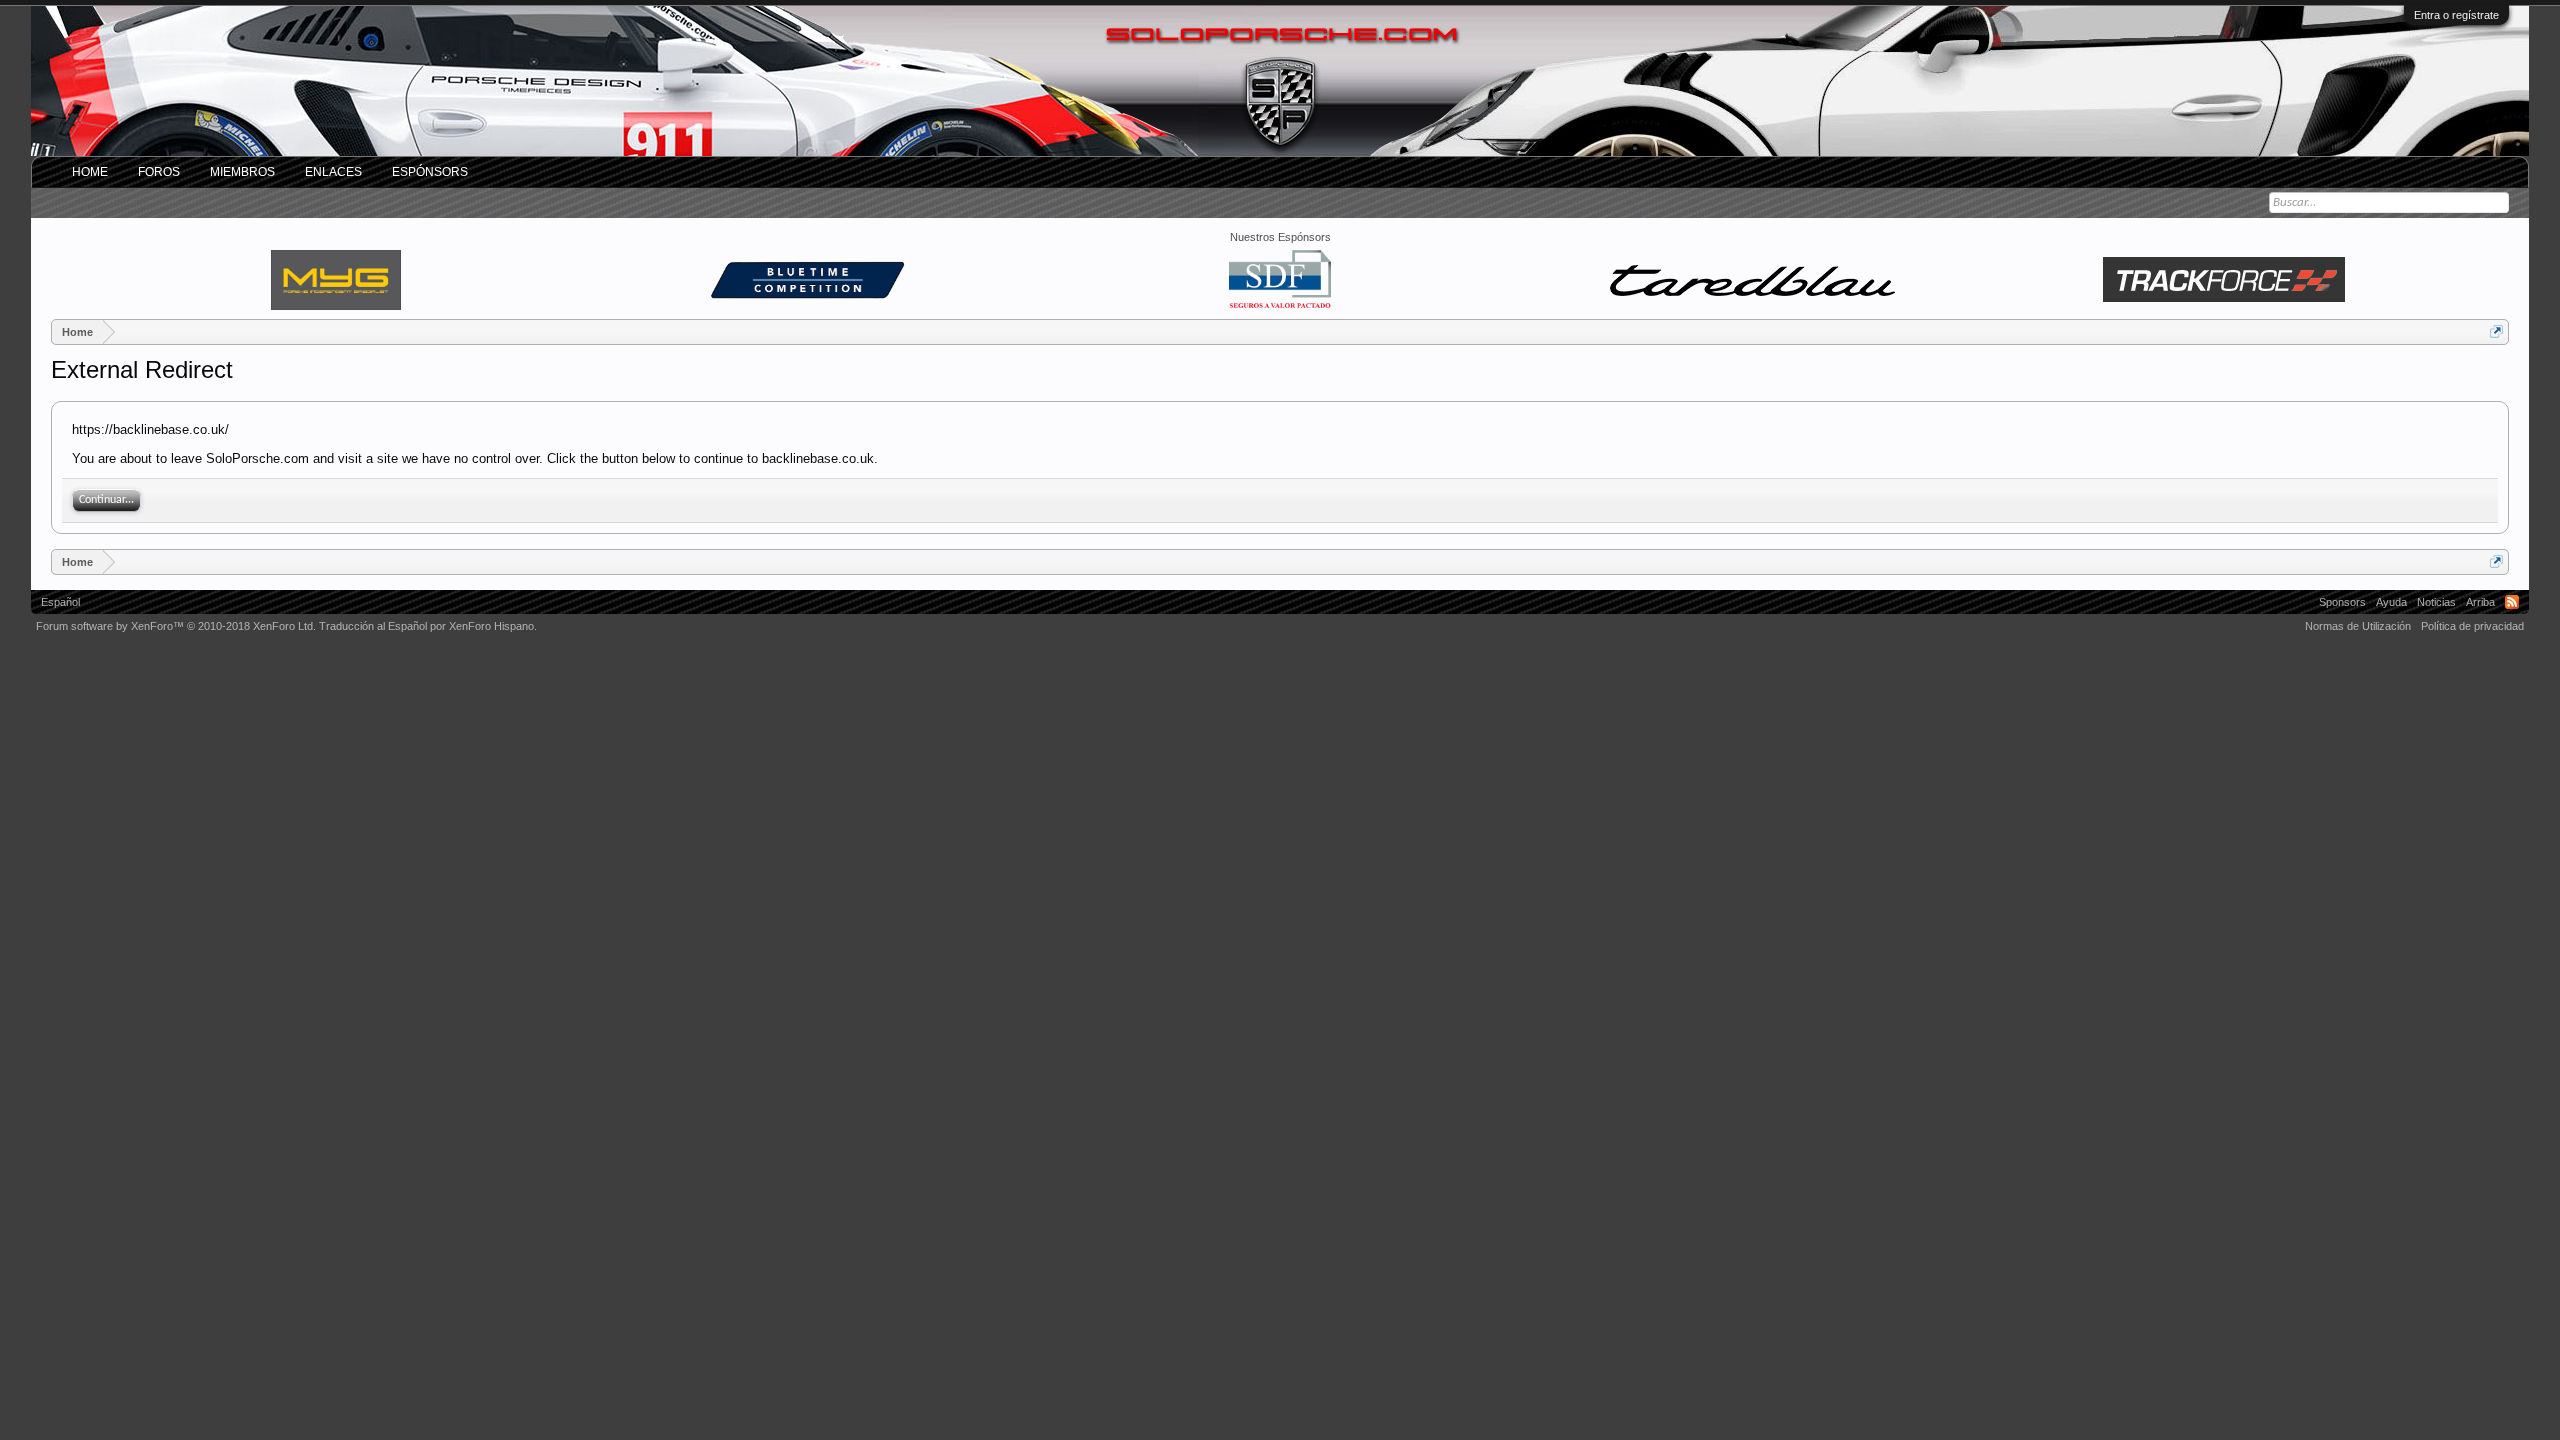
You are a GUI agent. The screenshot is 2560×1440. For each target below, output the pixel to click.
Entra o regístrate (2456, 15)
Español (60, 602)
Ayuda (2391, 602)
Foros (159, 172)
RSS (2512, 602)
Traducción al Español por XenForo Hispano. (428, 626)
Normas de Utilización (2358, 626)
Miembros (242, 172)
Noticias (2436, 602)
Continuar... (106, 500)
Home (90, 172)
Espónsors (430, 172)
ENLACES (333, 172)
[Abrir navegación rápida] (2496, 331)
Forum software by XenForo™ (176, 626)
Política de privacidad (2472, 626)
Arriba (2480, 602)
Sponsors (2342, 602)
